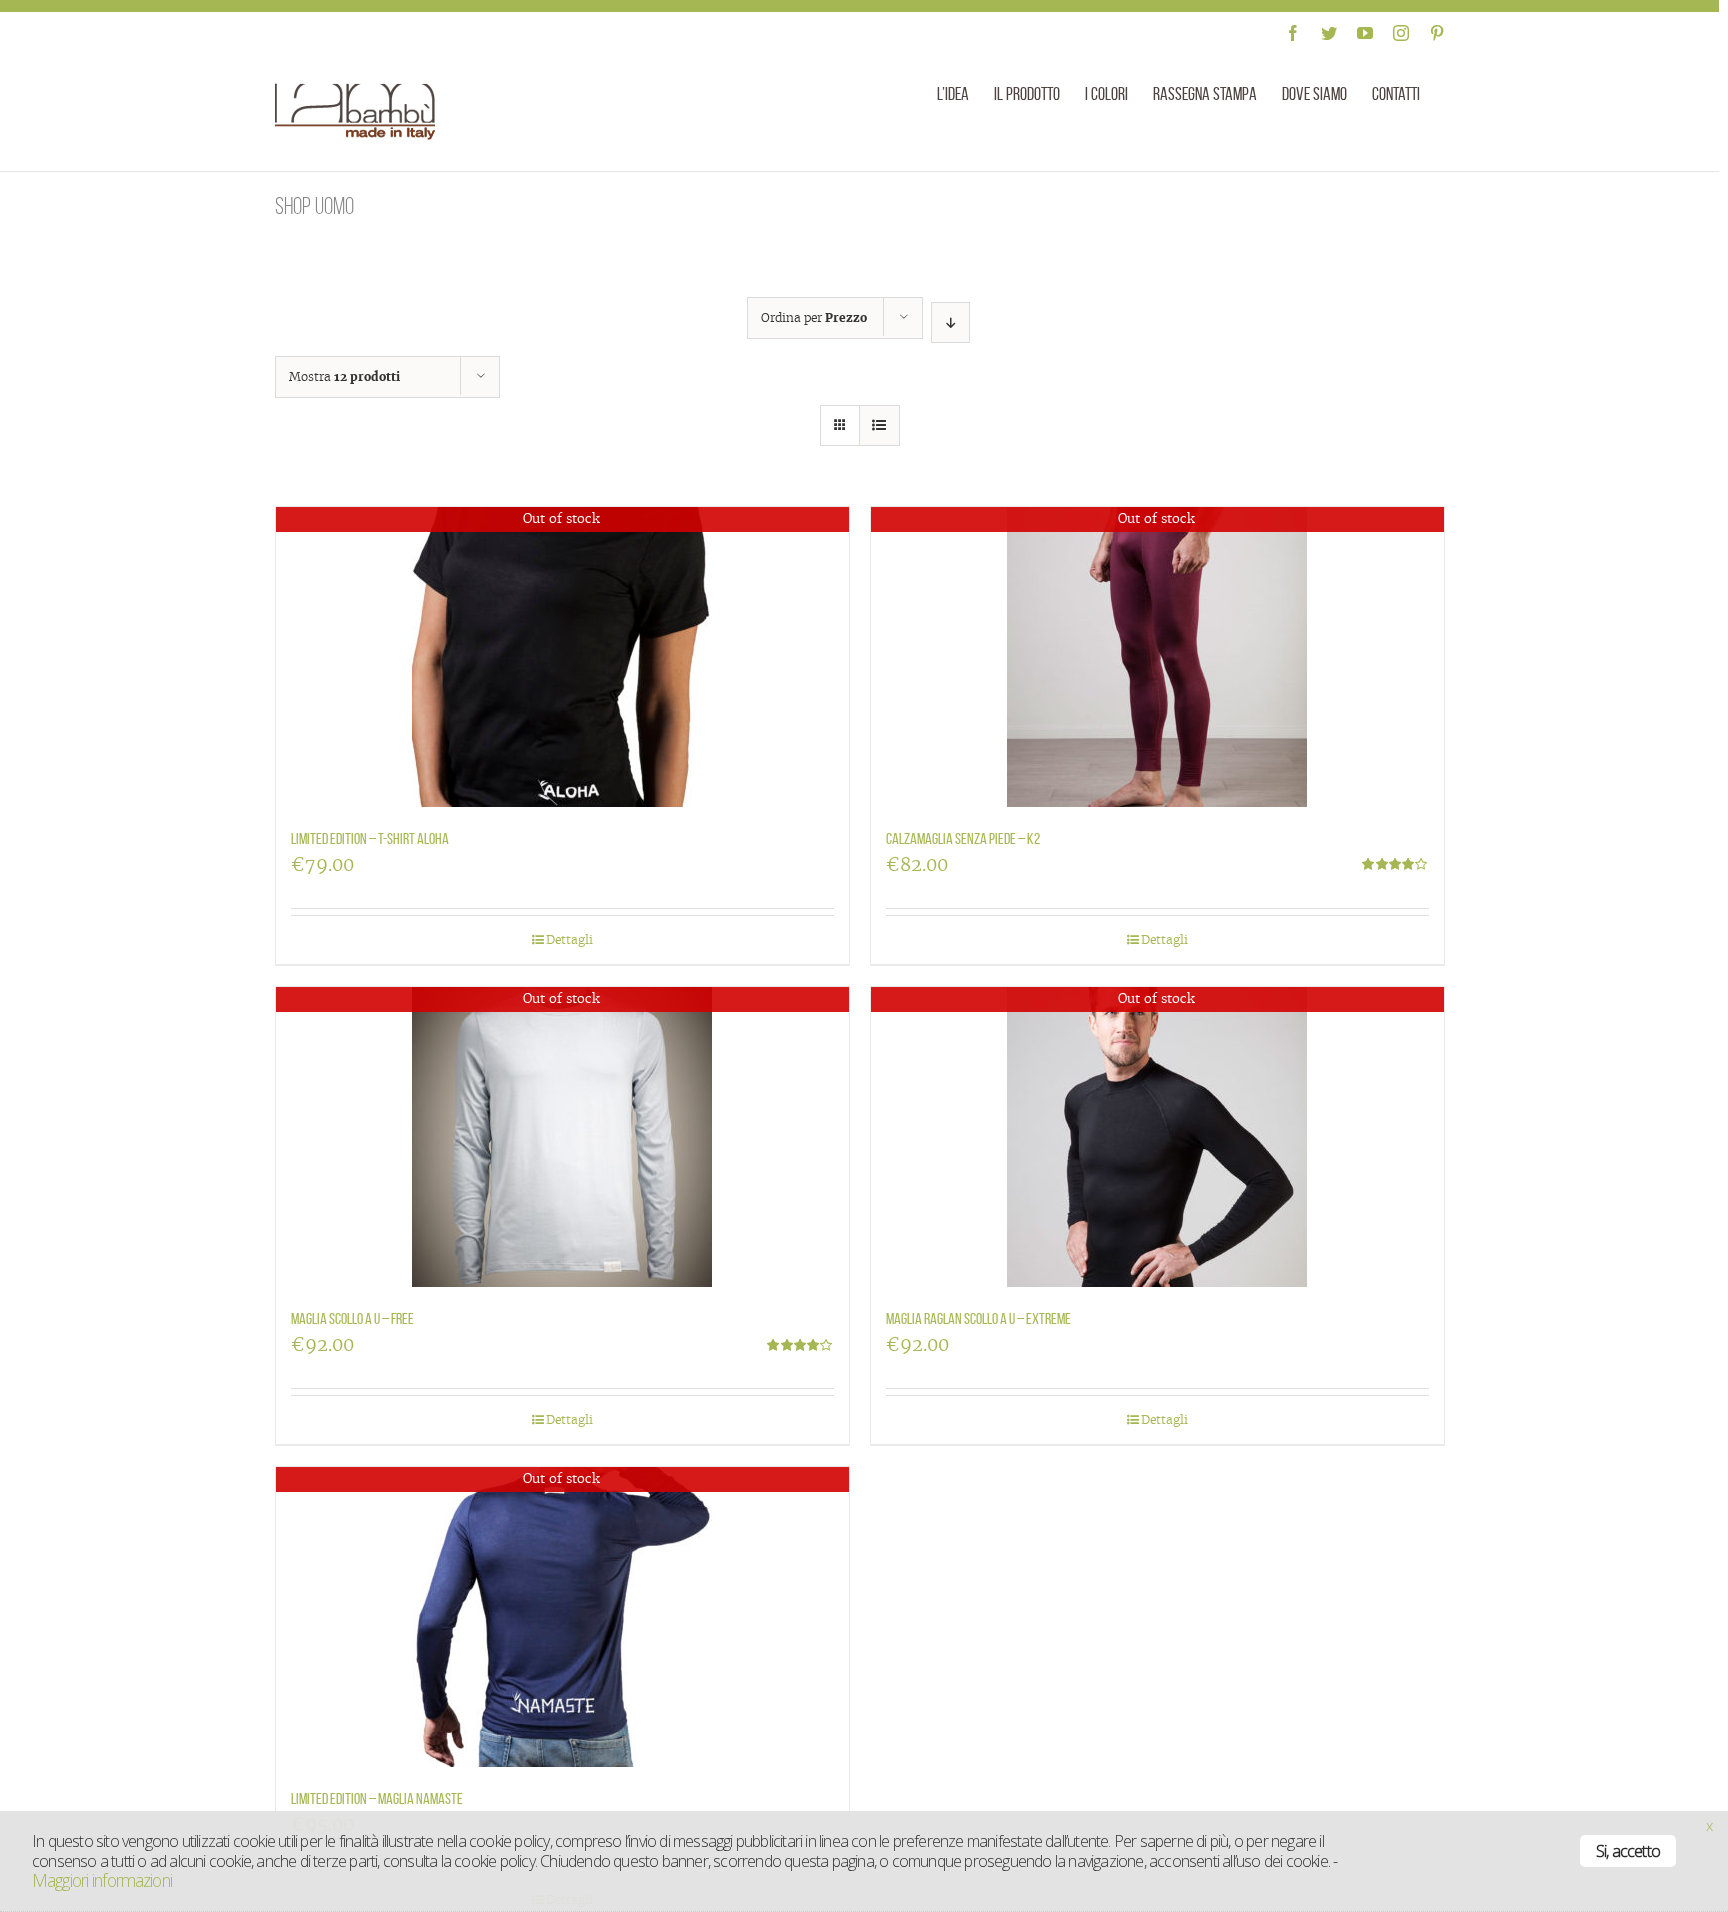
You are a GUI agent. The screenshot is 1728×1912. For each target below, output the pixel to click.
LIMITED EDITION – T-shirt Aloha (370, 838)
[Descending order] (950, 322)
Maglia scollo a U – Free (352, 1318)
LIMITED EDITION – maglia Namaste (377, 1798)
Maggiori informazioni (102, 1880)
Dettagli (569, 939)
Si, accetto (1628, 1851)
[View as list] (879, 425)
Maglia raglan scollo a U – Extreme (978, 1318)
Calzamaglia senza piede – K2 (963, 838)
